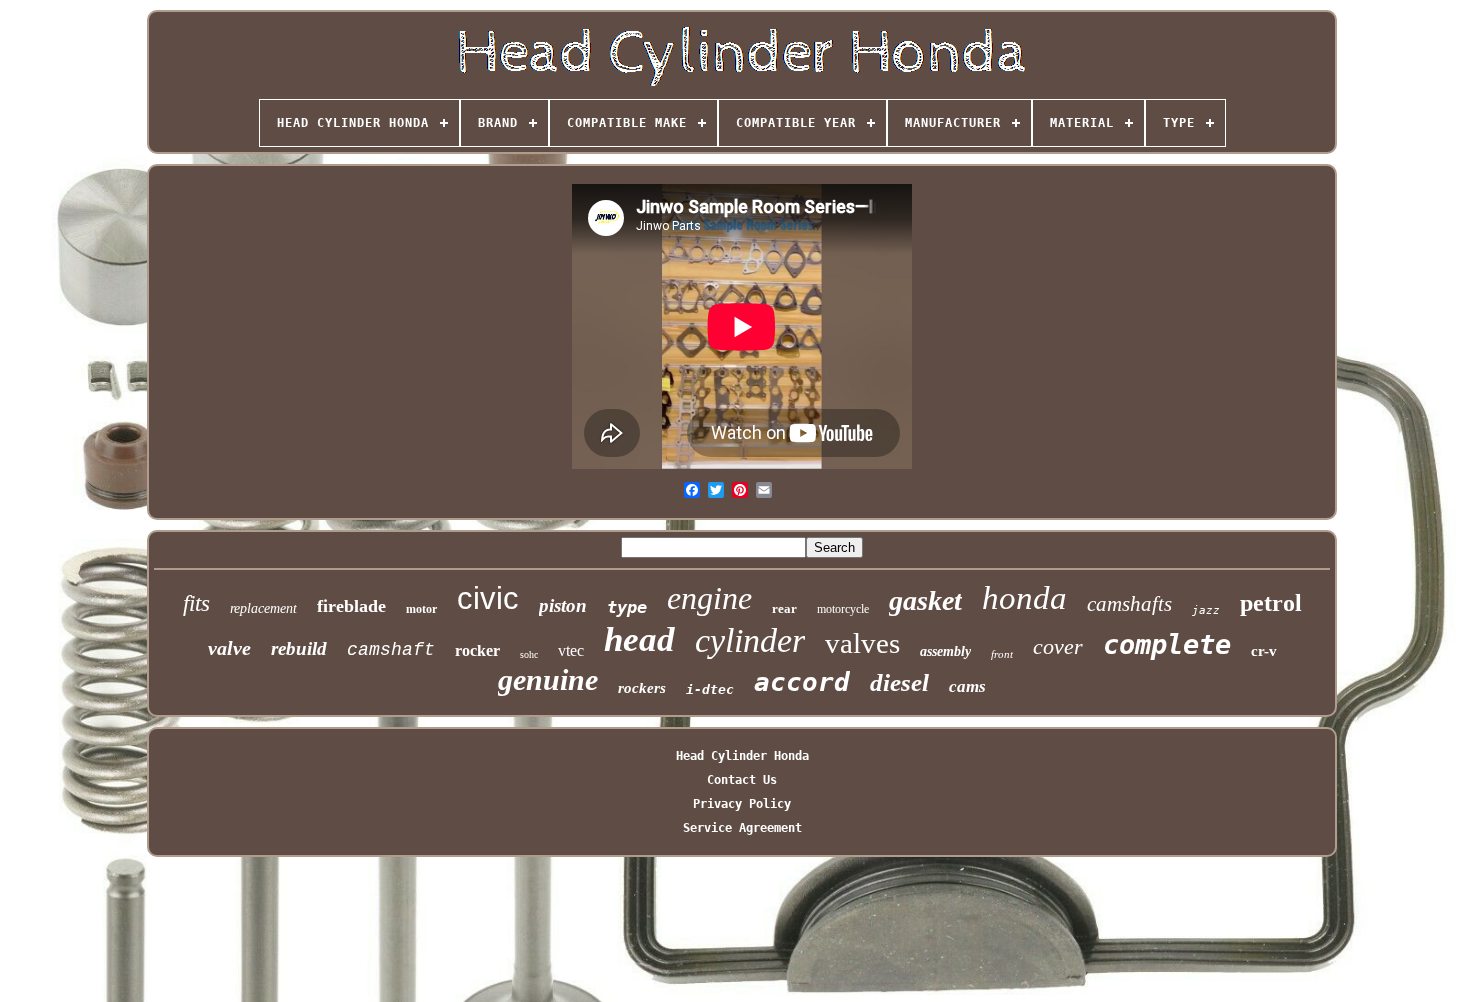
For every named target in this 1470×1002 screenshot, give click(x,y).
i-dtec (710, 689)
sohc (529, 654)
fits (196, 603)
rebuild (299, 648)
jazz (1206, 610)
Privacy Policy (742, 804)
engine (709, 598)
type (627, 607)
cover (1058, 646)
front (1002, 654)
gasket (925, 600)
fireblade (351, 606)
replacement (263, 608)
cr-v (1264, 651)
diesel (899, 682)
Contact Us (742, 780)
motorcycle (843, 609)
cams (967, 686)
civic (488, 598)
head (639, 639)
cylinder (750, 640)
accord (802, 682)
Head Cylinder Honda (742, 756)
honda (1024, 598)
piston (563, 605)
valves (862, 643)
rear (784, 608)
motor (421, 609)
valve (229, 648)
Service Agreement (742, 828)
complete (1167, 644)
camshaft (391, 650)
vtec (571, 650)
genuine (548, 679)
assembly (945, 651)
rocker (477, 650)
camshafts (1129, 604)
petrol (1271, 603)
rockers (642, 688)
